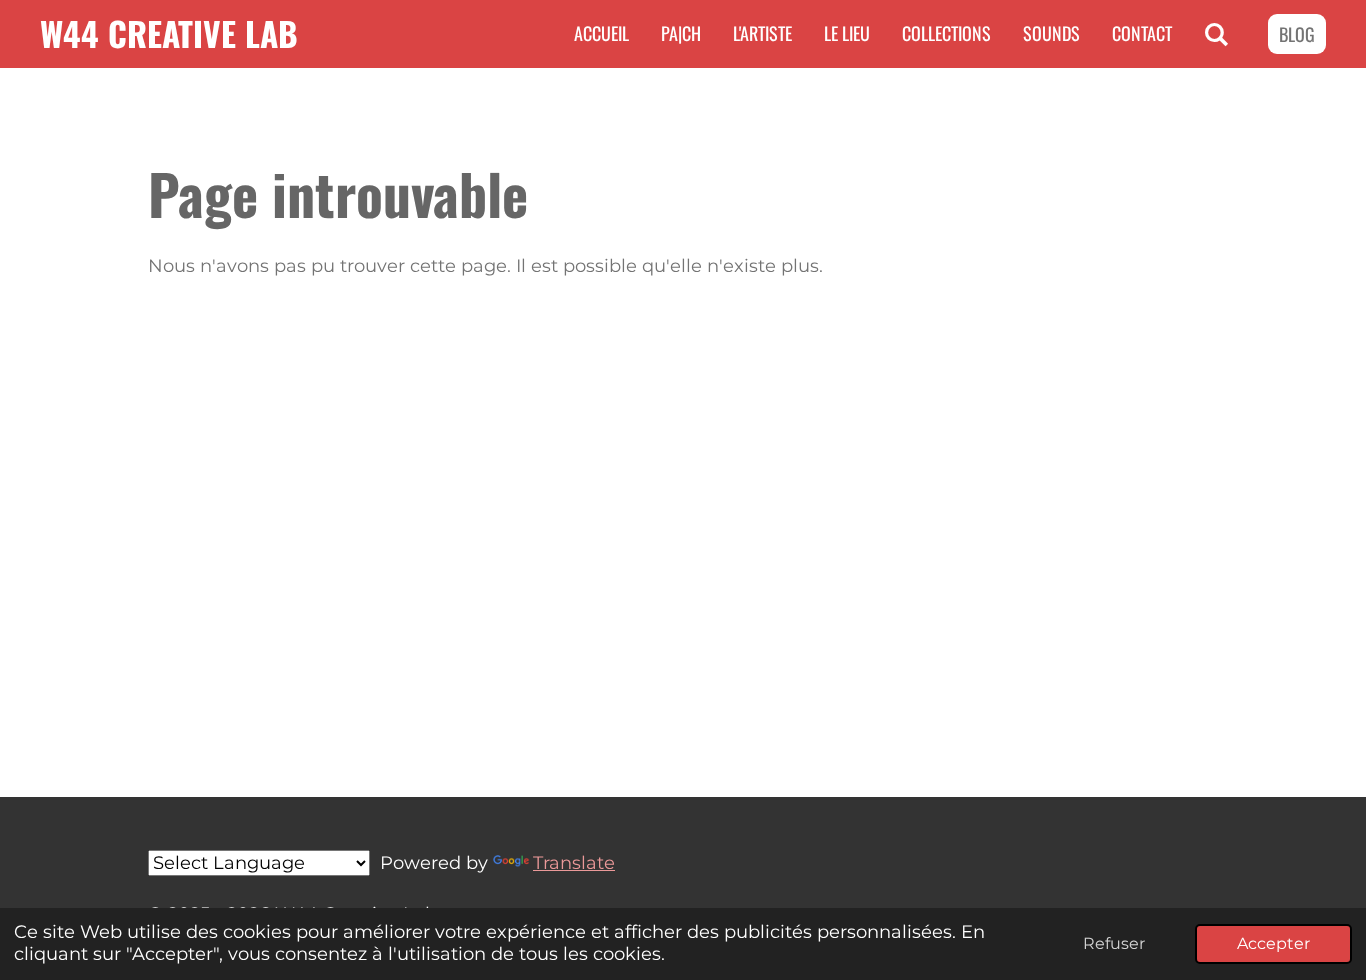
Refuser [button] (1114, 943)
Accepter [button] (1273, 943)
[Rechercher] (1216, 34)
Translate (574, 863)
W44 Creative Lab (169, 33)
